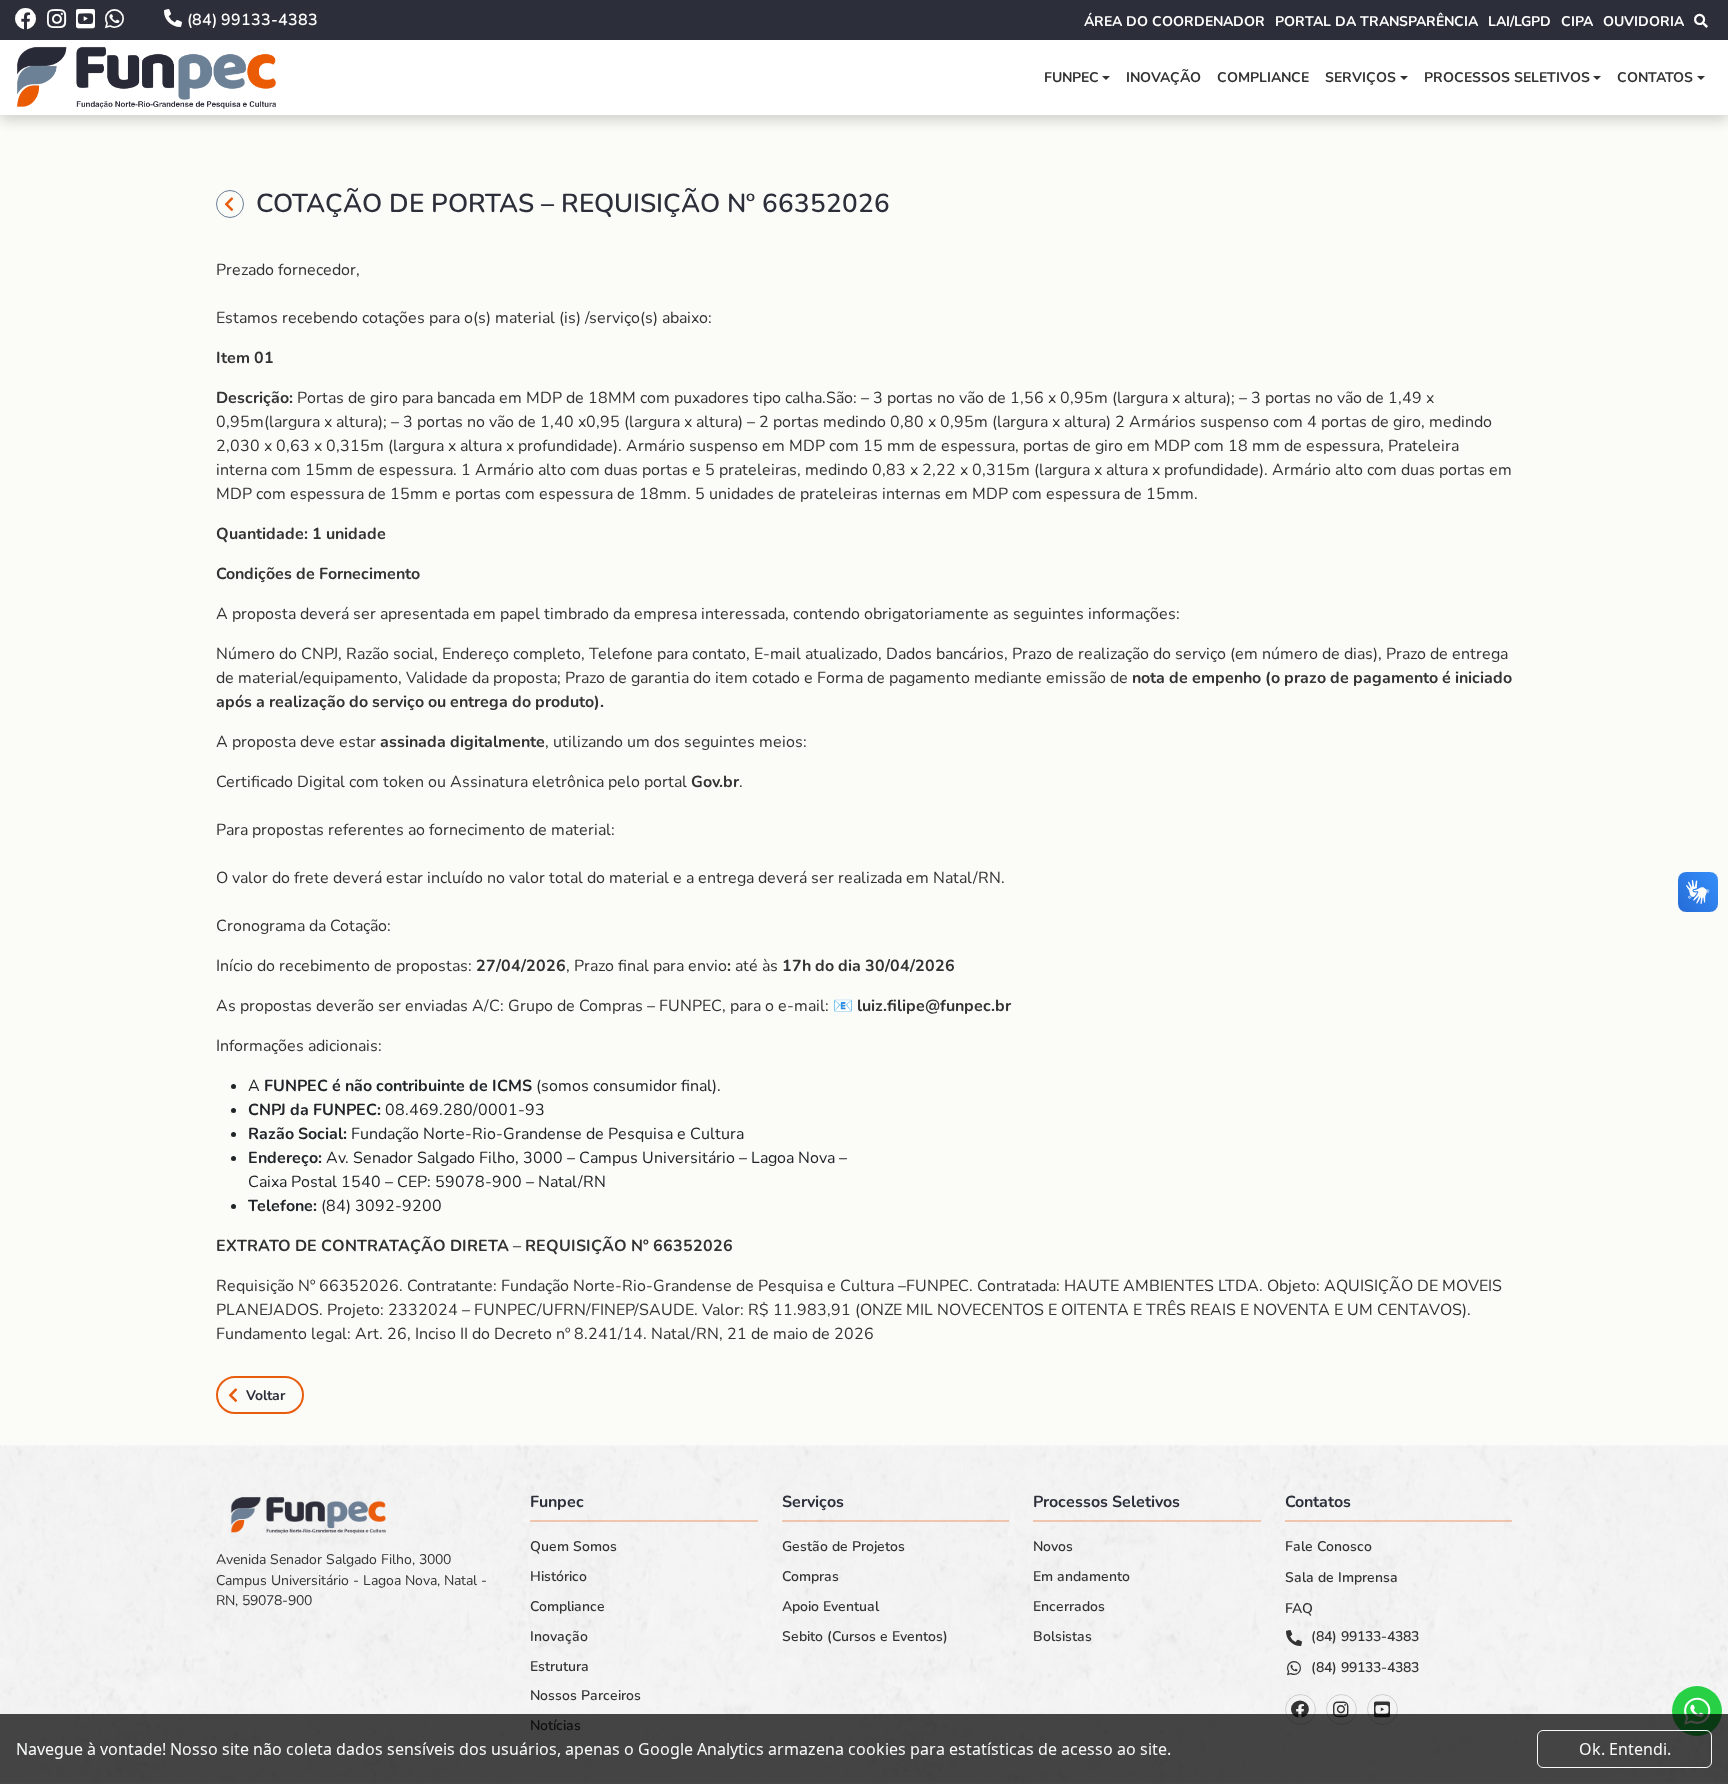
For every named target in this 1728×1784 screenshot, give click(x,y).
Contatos (1655, 77)
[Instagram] (1341, 1709)
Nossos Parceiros (585, 1696)
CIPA (1577, 21)
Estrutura (559, 1667)
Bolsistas (1062, 1637)
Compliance (1263, 77)
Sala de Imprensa (1341, 1578)
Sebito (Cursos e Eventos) (865, 1637)
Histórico (558, 1577)
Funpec (1071, 77)
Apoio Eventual (830, 1607)
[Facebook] (1300, 1709)
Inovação (1163, 77)
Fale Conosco (1328, 1547)
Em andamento (1081, 1577)
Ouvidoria (1643, 21)
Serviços (1360, 77)
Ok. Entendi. (1625, 1749)
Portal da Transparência (1376, 21)
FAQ (1299, 1609)
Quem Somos (573, 1547)
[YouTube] (1382, 1709)
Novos (1053, 1547)
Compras (810, 1577)
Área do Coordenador (1174, 21)
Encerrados (1069, 1607)
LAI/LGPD (1519, 21)
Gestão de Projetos (843, 1547)
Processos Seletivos (1507, 77)
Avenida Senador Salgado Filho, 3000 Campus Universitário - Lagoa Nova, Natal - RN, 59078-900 (351, 1580)
